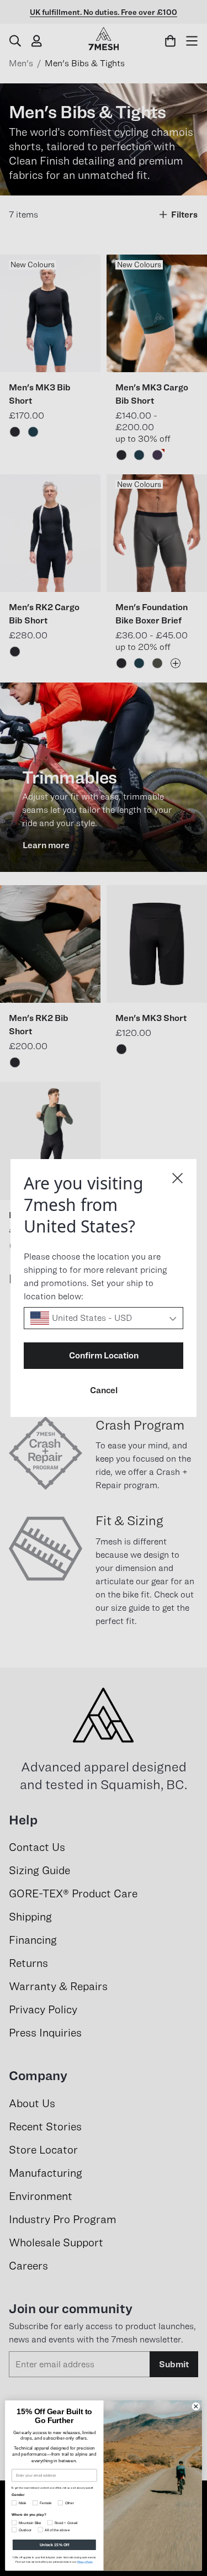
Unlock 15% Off (54, 2545)
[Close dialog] (177, 1178)
